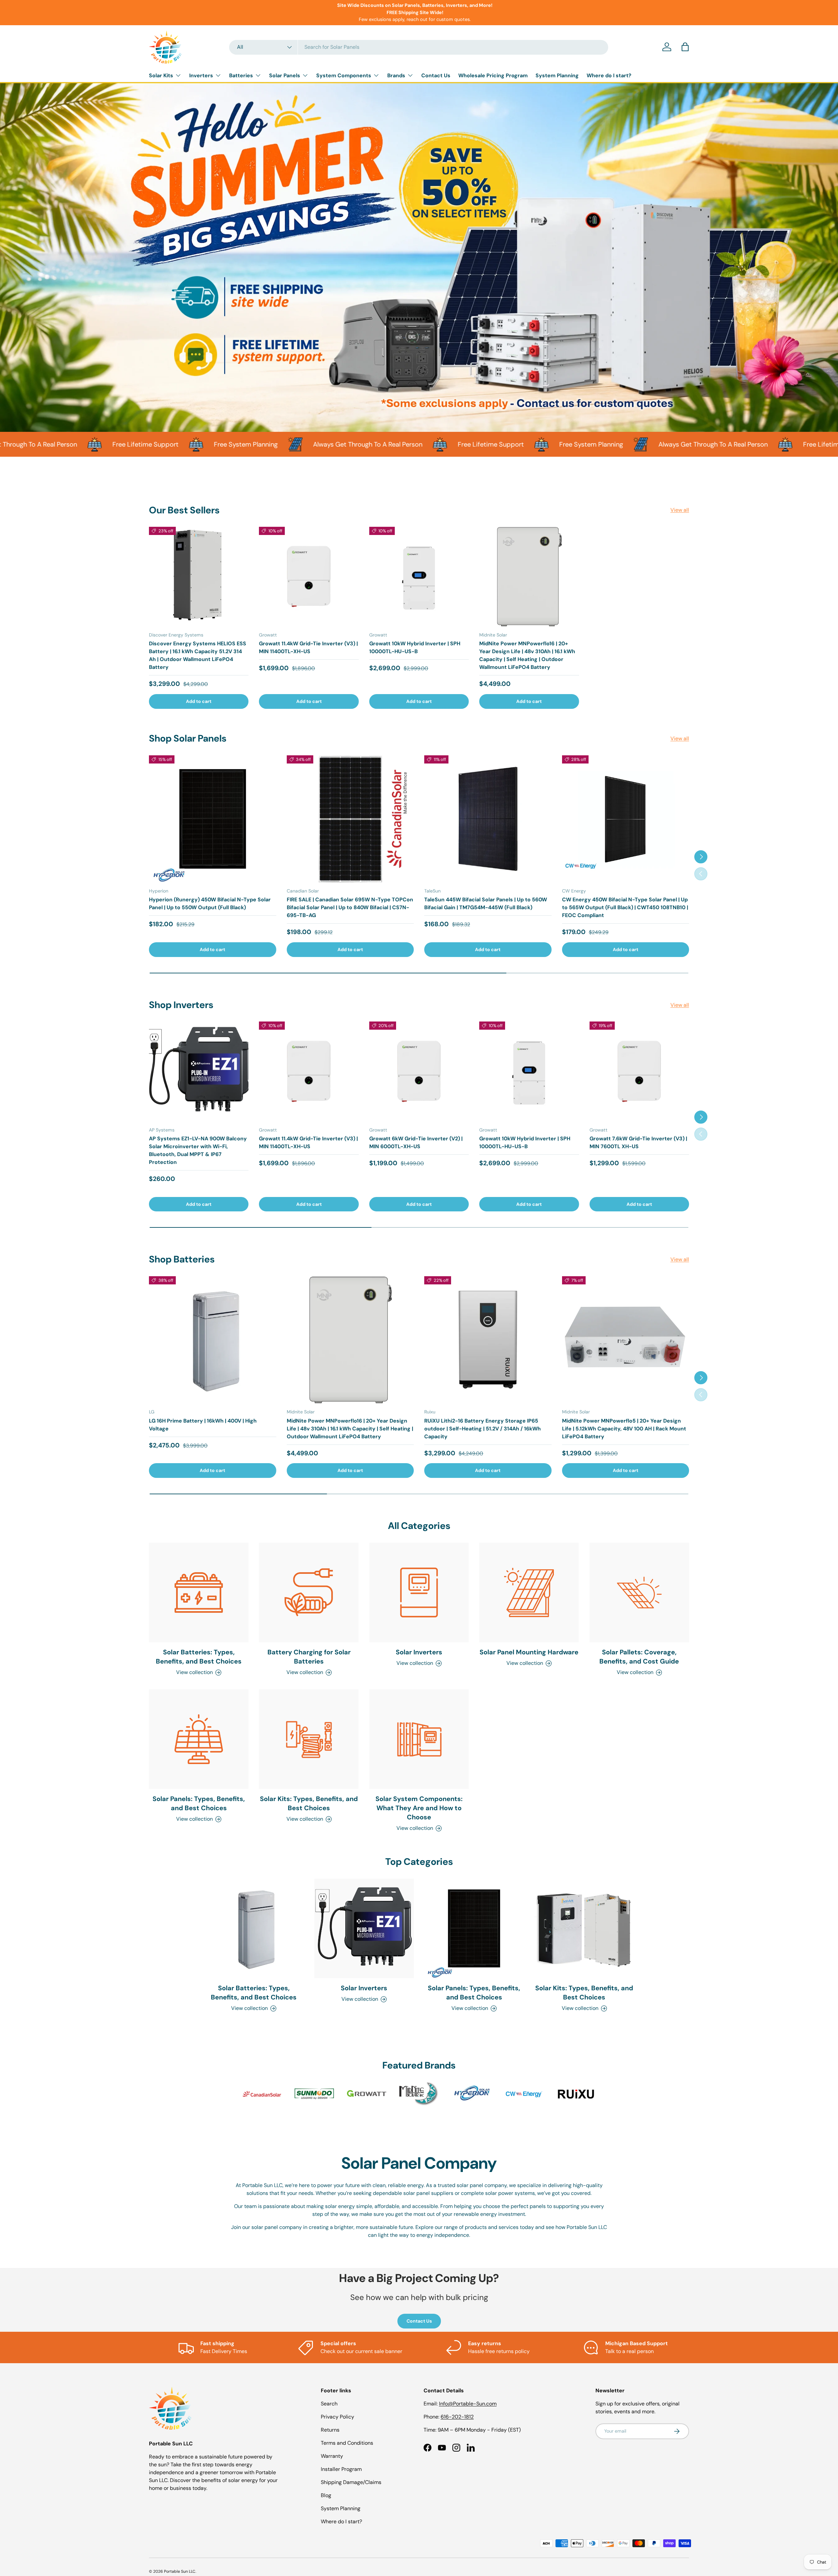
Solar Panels (285, 75)
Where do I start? (609, 75)
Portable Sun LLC (180, 2571)
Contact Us (436, 75)
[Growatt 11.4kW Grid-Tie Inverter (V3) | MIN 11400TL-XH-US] (309, 577)
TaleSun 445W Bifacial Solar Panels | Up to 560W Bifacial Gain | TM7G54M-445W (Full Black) (486, 903)
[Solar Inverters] (419, 1592)
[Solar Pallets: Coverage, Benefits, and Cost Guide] (639, 1592)
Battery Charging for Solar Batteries (309, 1657)
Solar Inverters (419, 1652)
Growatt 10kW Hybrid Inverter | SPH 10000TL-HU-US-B (415, 647)
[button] (685, 47)
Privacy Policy (337, 2417)
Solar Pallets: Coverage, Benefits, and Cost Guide (639, 1657)
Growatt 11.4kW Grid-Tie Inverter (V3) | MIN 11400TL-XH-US (308, 647)
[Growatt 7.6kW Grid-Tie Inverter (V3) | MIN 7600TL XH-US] (639, 1071)
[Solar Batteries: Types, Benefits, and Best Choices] (199, 1592)
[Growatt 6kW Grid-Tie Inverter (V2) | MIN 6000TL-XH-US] (419, 1071)
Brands (396, 75)
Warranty (332, 2456)
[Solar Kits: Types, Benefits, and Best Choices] (309, 1739)
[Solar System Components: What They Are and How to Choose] (419, 1739)
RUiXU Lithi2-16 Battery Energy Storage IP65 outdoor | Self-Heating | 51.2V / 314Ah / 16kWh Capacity (483, 1429)
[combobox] (419, 47)
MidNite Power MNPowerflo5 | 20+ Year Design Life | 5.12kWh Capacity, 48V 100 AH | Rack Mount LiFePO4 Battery (624, 1429)
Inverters (201, 75)
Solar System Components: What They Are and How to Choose (419, 1808)
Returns (330, 2430)
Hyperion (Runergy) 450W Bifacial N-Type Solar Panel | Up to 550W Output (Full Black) (210, 903)
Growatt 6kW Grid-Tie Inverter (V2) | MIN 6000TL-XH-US (416, 1142)
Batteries (241, 75)
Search (329, 2404)
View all (680, 510)
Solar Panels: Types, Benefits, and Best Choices (199, 1803)
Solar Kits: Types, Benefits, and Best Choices (309, 1803)
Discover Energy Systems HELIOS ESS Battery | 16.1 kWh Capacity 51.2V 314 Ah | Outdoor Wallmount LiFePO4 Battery (198, 655)
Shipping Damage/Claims (351, 2482)
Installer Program (341, 2469)
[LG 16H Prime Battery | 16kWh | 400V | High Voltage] (213, 1340)
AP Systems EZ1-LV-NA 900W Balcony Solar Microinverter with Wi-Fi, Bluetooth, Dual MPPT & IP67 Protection (198, 1150)
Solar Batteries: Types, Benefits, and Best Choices (199, 1657)
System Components (344, 75)
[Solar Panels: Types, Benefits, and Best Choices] (199, 1739)
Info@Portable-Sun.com (468, 2404)
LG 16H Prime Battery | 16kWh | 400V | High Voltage (203, 1425)
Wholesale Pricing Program (493, 75)
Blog (326, 2495)
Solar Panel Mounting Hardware (529, 1652)
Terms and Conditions (347, 2443)
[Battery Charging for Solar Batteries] (309, 1592)
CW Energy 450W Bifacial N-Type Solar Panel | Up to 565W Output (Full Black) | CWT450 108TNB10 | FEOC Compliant (625, 907)
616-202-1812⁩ (457, 2417)
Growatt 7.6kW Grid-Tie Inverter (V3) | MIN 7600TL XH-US (638, 1142)
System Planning (557, 75)
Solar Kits (161, 75)
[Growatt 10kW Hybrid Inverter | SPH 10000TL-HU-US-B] (419, 577)
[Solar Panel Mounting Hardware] (529, 1592)
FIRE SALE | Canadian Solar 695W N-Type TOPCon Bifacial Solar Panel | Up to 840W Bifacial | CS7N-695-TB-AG (350, 907)
